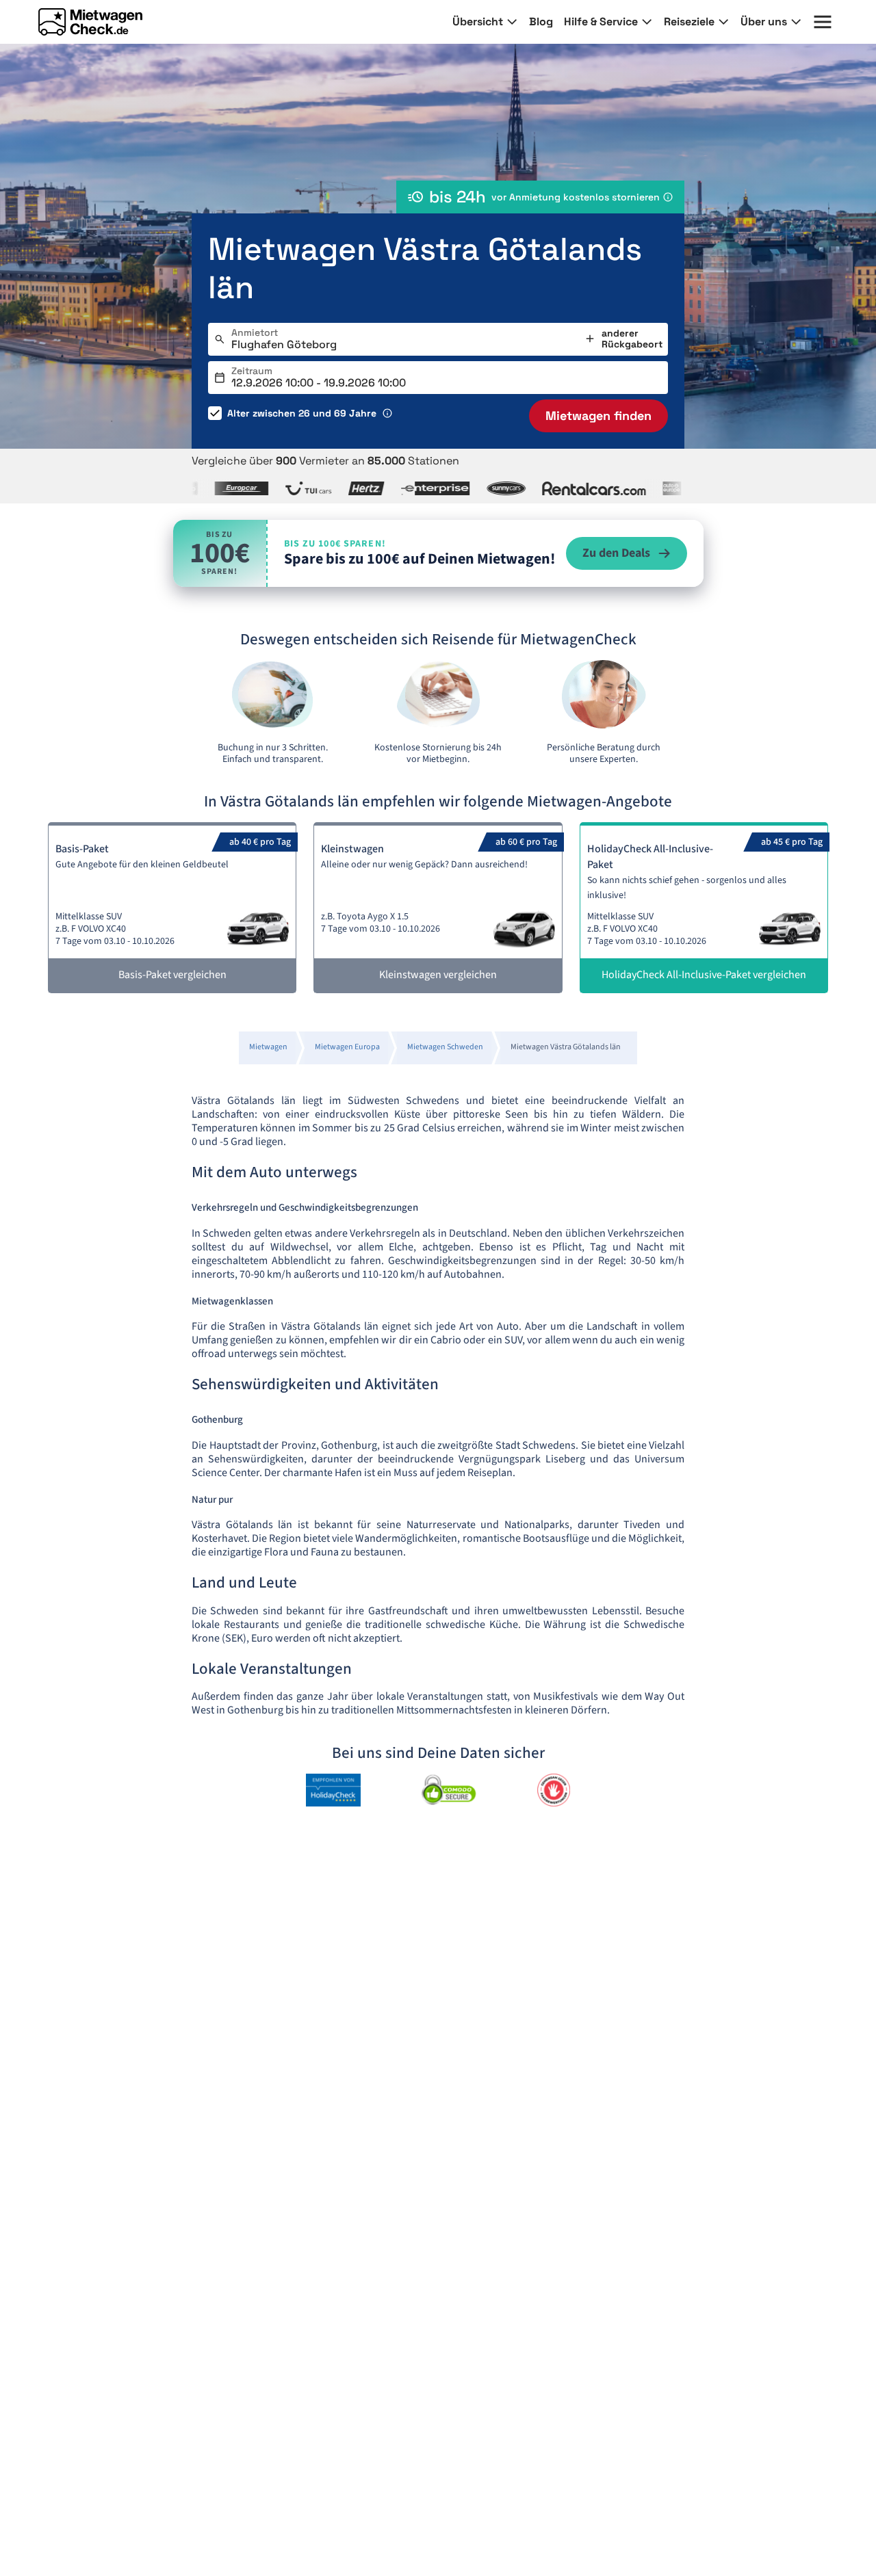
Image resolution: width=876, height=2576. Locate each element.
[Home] (90, 22)
